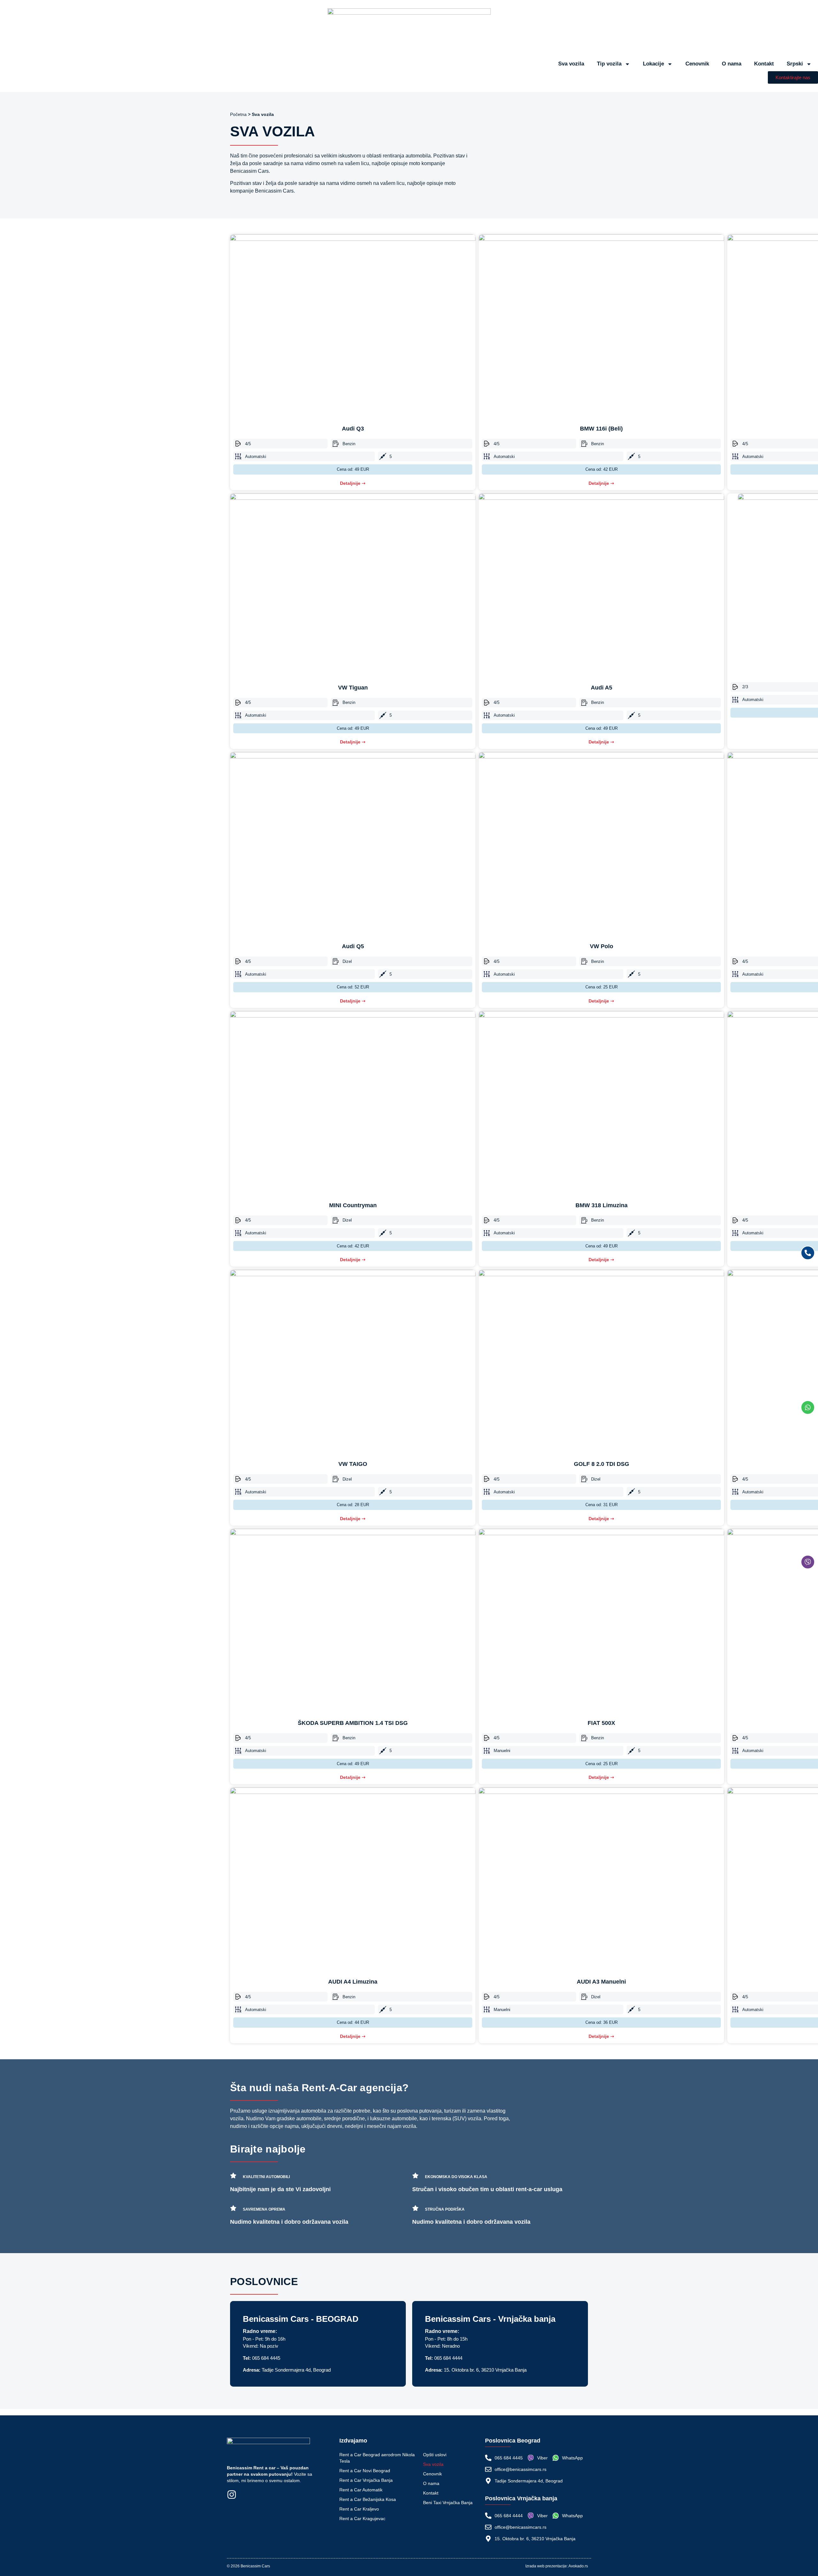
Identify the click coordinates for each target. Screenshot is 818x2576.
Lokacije (653, 64)
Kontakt (764, 64)
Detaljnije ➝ (353, 483)
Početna (238, 114)
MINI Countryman (353, 1205)
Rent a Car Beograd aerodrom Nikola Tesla (377, 2458)
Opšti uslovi (435, 2455)
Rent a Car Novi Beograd (365, 2471)
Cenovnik (697, 64)
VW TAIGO (353, 1464)
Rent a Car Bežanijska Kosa (368, 2499)
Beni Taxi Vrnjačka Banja (448, 2503)
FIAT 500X (601, 1723)
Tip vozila (609, 64)
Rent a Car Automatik (361, 2490)
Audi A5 (602, 688)
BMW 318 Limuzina (602, 1205)
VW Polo (602, 946)
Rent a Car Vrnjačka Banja (366, 2480)
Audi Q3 (353, 429)
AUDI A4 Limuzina (353, 1982)
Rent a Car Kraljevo (359, 2509)
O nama (732, 64)
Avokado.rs (578, 2566)
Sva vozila (571, 64)
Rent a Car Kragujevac (362, 2519)
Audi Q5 (353, 946)
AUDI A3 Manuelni (601, 1982)
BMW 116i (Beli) (601, 429)
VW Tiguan (353, 688)
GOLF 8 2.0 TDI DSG (602, 1464)
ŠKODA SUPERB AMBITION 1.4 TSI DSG (353, 1723)
